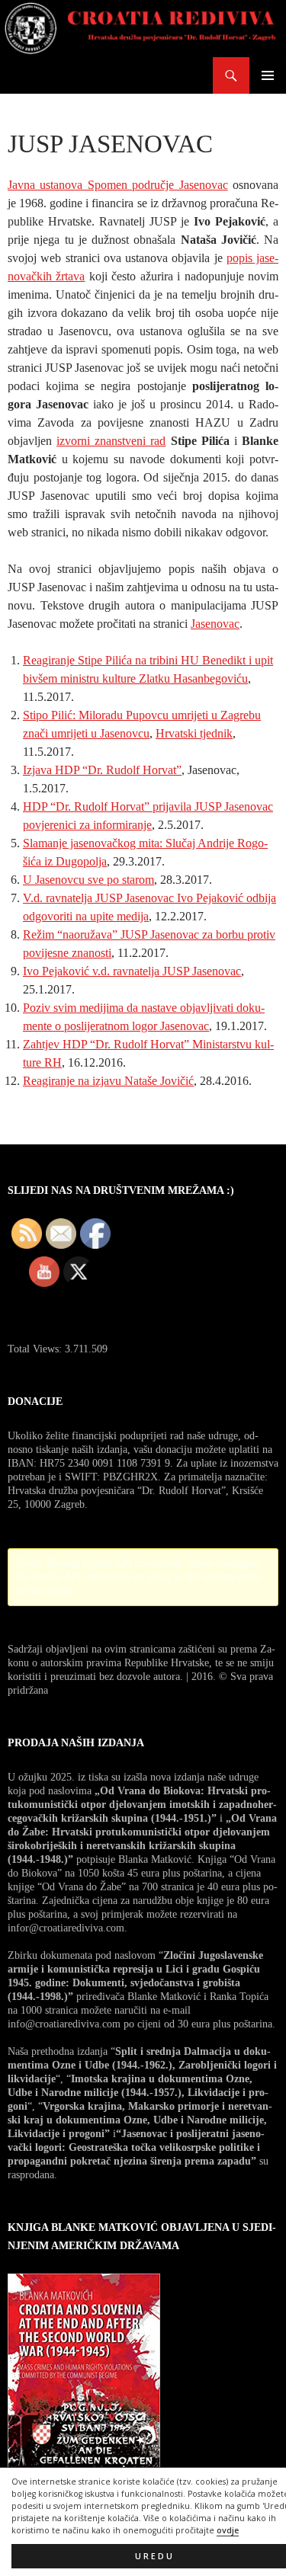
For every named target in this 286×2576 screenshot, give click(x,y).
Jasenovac (215, 624)
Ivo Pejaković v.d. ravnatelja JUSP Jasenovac (132, 971)
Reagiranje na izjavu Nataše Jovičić (108, 1081)
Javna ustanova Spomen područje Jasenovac (118, 185)
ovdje (228, 2530)
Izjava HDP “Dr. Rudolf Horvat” (102, 770)
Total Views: (36, 1349)
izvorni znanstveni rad (111, 441)
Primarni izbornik (268, 75)
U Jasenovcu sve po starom (88, 880)
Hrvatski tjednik (194, 733)
